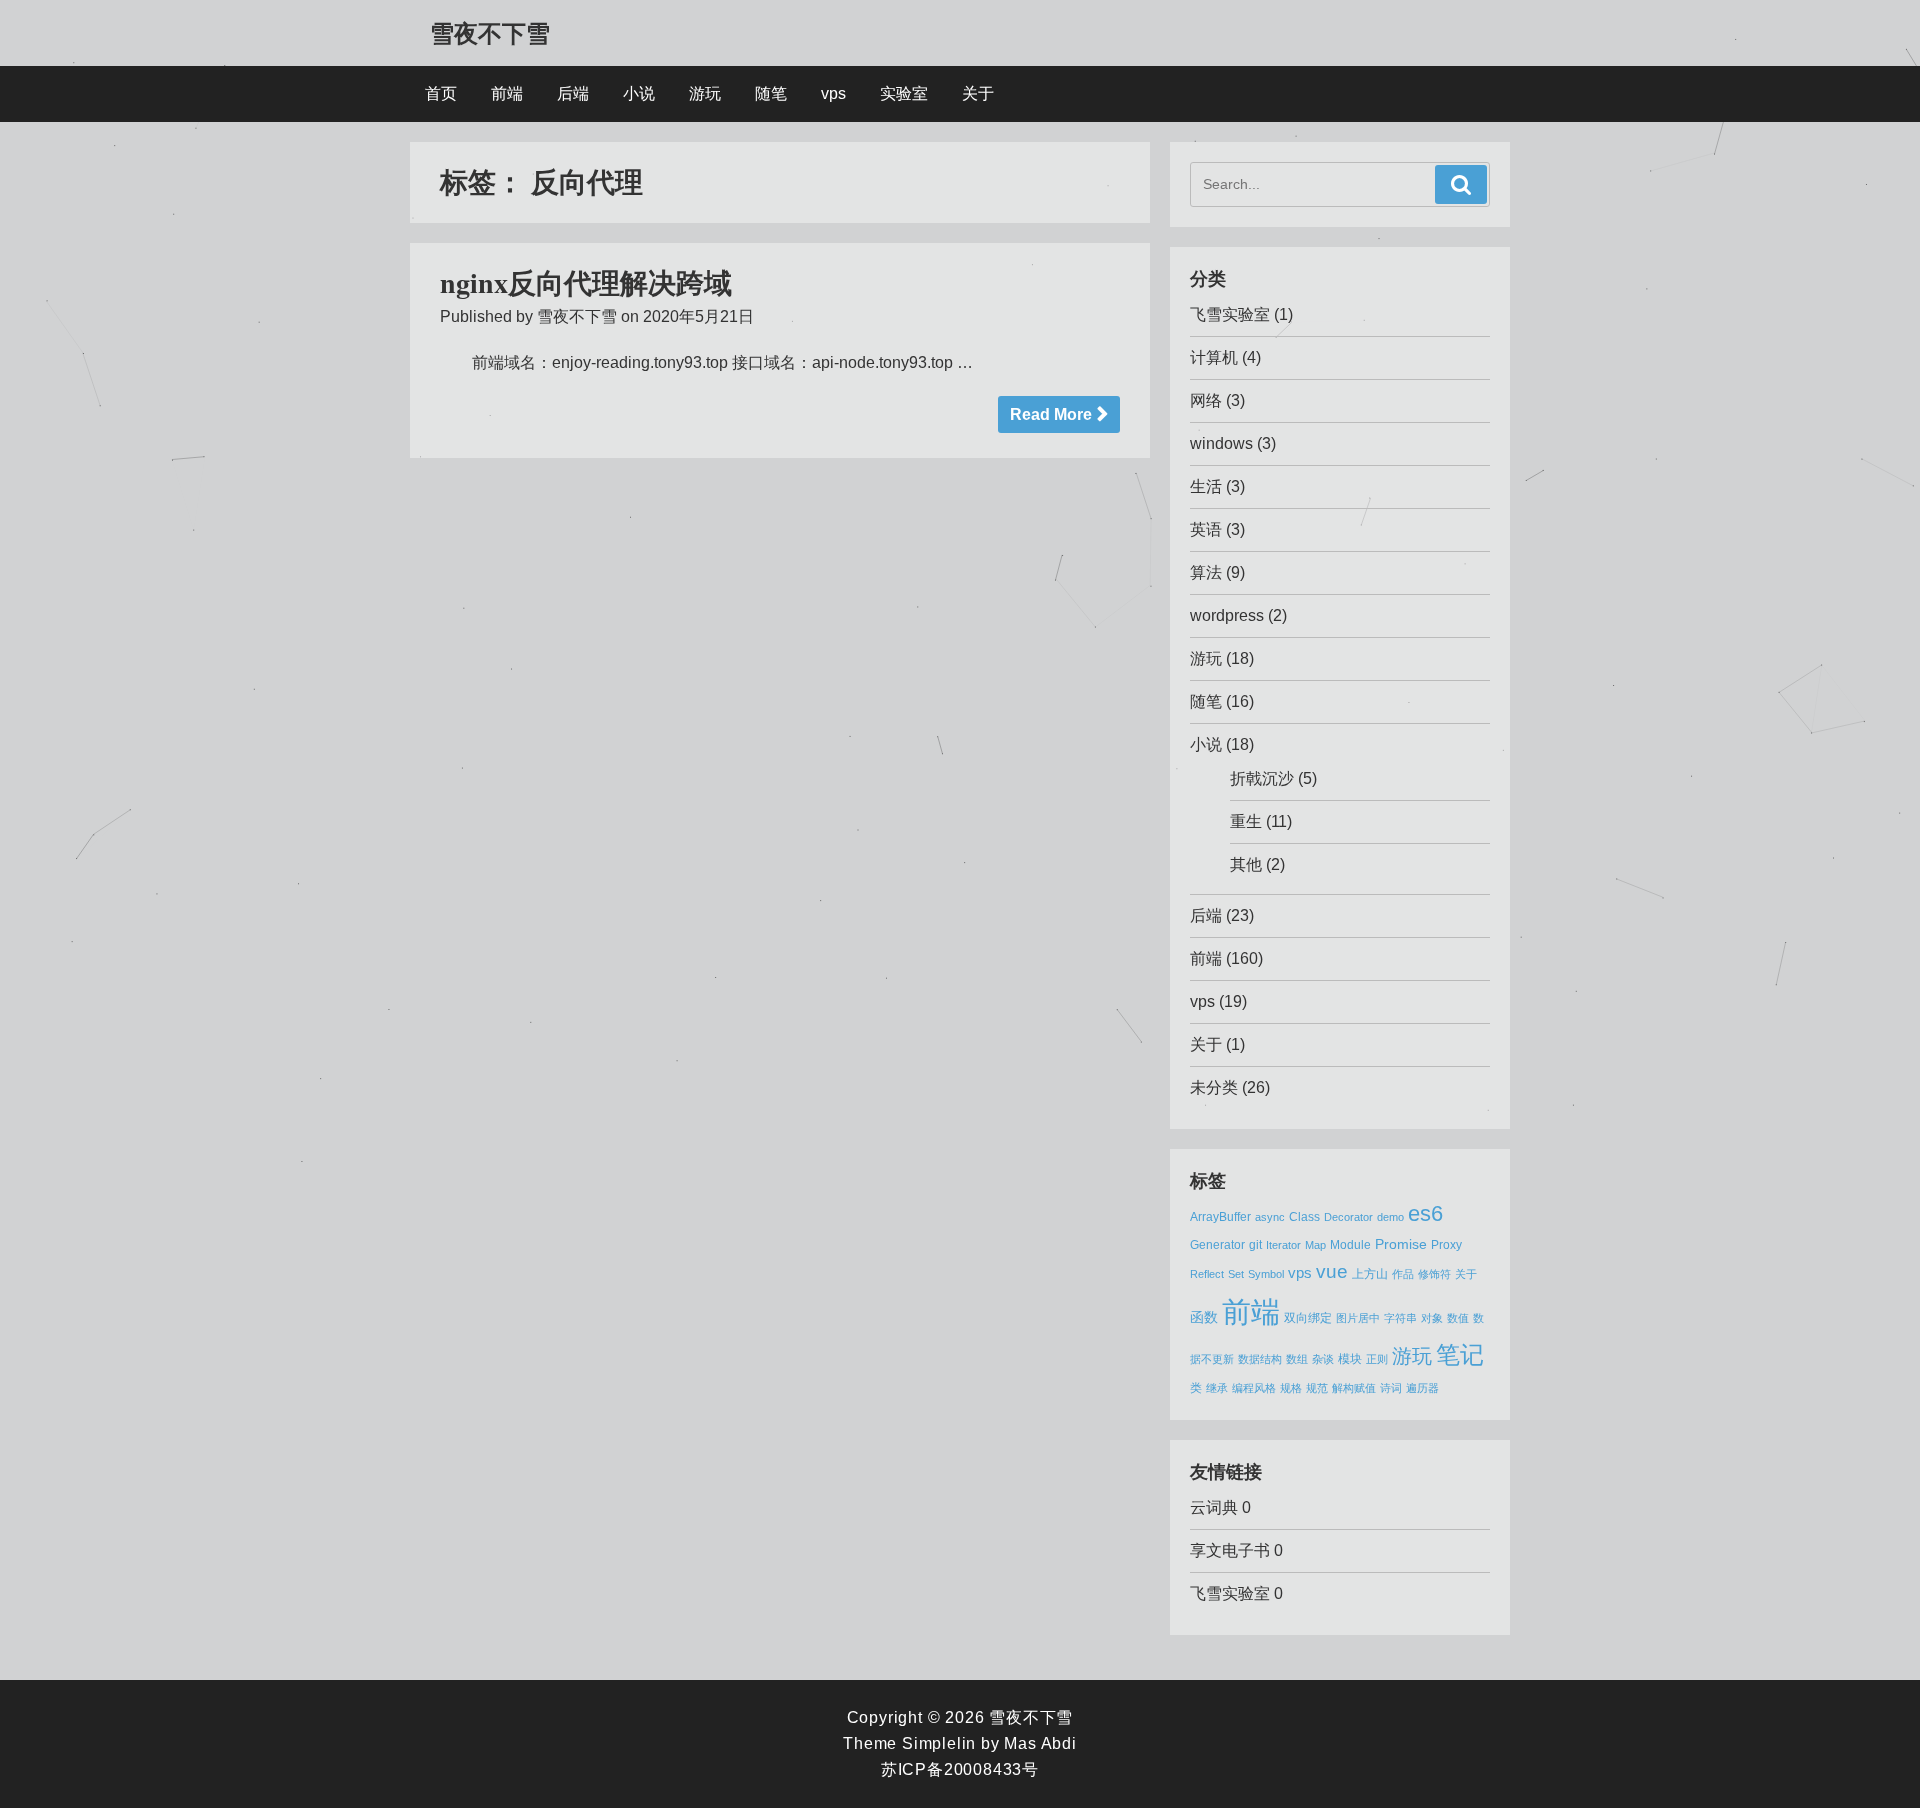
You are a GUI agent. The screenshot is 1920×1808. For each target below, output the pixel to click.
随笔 (771, 93)
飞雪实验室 (1230, 314)
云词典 (1214, 1507)
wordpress (1227, 615)
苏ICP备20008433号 (960, 1769)
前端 (507, 93)
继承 (1217, 1388)
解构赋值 (1354, 1388)
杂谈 (1323, 1359)
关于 (978, 93)
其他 (1246, 864)
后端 (573, 93)
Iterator (1283, 1245)
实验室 (904, 93)
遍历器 (1422, 1388)
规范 (1317, 1388)
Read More (1051, 414)
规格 (1291, 1388)
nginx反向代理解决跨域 (586, 282)
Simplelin (939, 1743)
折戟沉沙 (1262, 778)
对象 (1432, 1318)
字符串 (1400, 1318)
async (1270, 1217)
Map (1315, 1245)
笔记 (1460, 1354)
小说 (639, 93)
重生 (1246, 821)
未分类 (1214, 1087)
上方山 (1370, 1274)
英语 (1206, 529)
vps (833, 93)
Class (1304, 1217)
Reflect (1207, 1274)
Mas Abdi (1040, 1743)
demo (1390, 1217)
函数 (1204, 1317)
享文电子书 (1230, 1550)
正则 (1377, 1359)
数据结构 (1260, 1359)
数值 (1458, 1318)
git (1255, 1245)
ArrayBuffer (1220, 1217)
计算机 (1214, 357)
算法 (1206, 572)
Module (1350, 1245)
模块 (1350, 1359)
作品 (1403, 1274)
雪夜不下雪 (490, 32)
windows (1221, 443)
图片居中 (1358, 1318)
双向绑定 (1308, 1318)
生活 (1206, 486)
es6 (1425, 1213)
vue (1332, 1271)
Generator (1217, 1245)
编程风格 (1254, 1388)
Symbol (1266, 1274)
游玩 (705, 93)
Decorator (1348, 1217)
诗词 (1391, 1388)
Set (1236, 1274)
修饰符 (1434, 1274)
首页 (441, 93)
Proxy (1446, 1245)
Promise (1401, 1244)
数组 (1297, 1359)
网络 (1206, 400)
